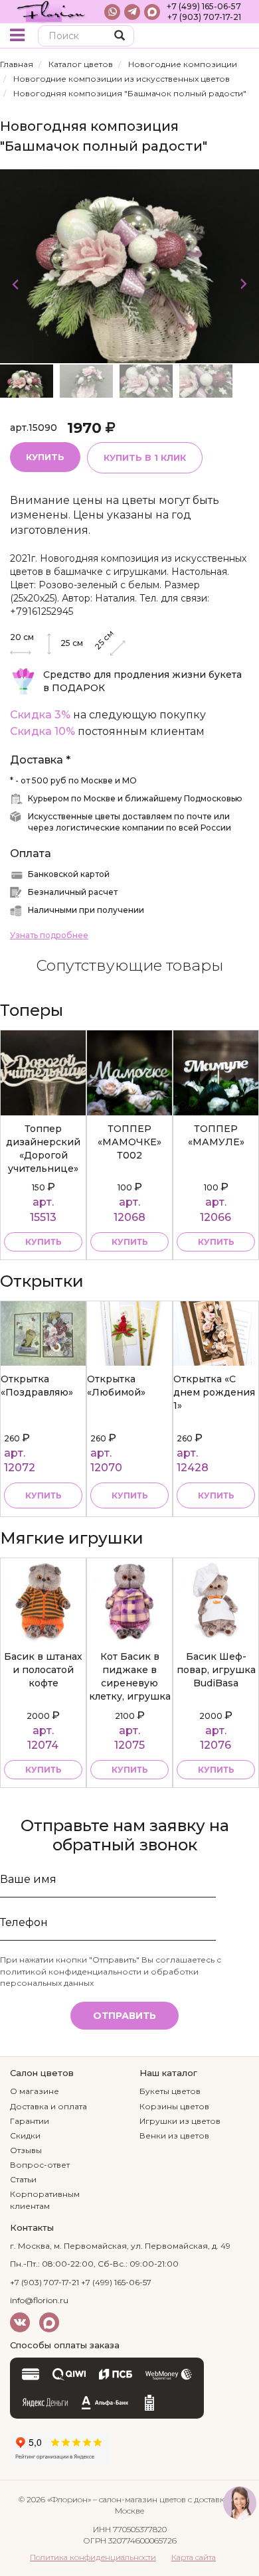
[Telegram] (132, 12)
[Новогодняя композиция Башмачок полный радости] (129, 265)
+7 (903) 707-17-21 (204, 17)
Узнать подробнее (49, 935)
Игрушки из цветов (180, 2121)
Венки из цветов (174, 2135)
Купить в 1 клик (145, 457)
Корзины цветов (174, 2106)
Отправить (125, 2016)
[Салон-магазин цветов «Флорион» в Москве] (51, 12)
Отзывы (26, 2150)
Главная (17, 64)
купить (43, 1242)
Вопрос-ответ (40, 2165)
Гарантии (30, 2121)
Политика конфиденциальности (93, 2557)
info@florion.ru (39, 2300)
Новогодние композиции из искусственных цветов (122, 79)
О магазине (35, 2091)
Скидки (25, 2135)
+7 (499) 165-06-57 (204, 6)
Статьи (23, 2179)
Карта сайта (194, 2557)
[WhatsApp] (112, 12)
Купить (45, 457)
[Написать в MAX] (152, 12)
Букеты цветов (170, 2091)
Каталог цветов (81, 64)
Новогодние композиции (183, 64)
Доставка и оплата (48, 2106)
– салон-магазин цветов (139, 2499)
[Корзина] (239, 37)
